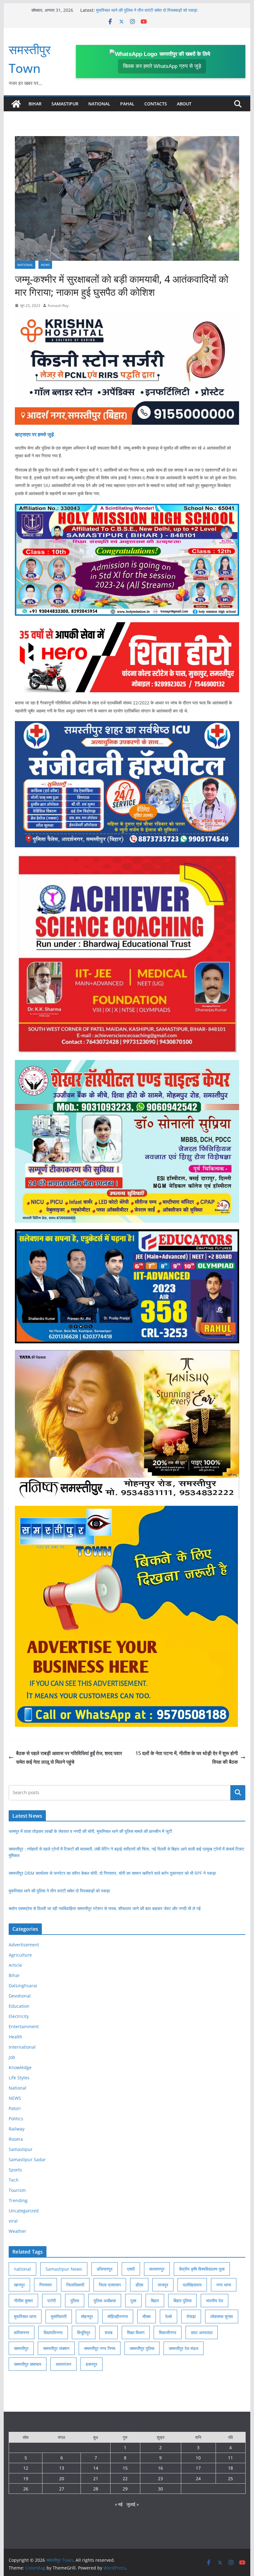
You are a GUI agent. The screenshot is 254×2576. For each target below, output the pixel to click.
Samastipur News (64, 2269)
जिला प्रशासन (110, 2285)
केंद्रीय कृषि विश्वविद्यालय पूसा (202, 2269)
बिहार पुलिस (182, 2301)
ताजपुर (163, 2285)
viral (13, 2221)
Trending (18, 2200)
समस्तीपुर (21, 2348)
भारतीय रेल (215, 2301)
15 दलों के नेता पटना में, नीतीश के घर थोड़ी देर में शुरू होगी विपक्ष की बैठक (187, 1758)
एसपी (131, 2269)
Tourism (17, 2190)
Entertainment (24, 2026)
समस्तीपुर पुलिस (142, 2348)
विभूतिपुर (84, 2332)
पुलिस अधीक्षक (105, 2301)
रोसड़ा (191, 2316)
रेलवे (169, 2316)
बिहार (155, 2301)
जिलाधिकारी (75, 2285)
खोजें (238, 1793)
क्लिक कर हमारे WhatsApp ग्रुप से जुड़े (162, 66)
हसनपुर (92, 2364)
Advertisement (24, 1945)
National (99, 104)
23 (160, 2478)
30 (160, 2489)
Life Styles (19, 2078)
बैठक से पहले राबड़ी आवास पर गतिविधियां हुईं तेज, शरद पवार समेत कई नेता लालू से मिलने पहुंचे (69, 1758)
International (22, 2047)
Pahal (127, 104)
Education (19, 2006)
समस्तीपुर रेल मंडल (184, 2348)
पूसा (133, 2301)
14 (96, 2468)
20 (62, 2478)
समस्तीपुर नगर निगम (100, 2348)
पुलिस (75, 2301)
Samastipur (65, 104)
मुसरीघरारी (59, 2316)
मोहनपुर (87, 2316)
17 (198, 2468)
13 (62, 2468)
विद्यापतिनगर (53, 2332)
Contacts (156, 104)
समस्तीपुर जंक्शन (56, 2348)
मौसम (147, 2316)
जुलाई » (133, 2504)
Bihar (35, 104)
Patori (15, 2108)
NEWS (45, 265)
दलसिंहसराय (192, 2285)
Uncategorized (24, 2211)
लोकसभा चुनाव (222, 2316)
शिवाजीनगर (168, 2332)
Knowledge (20, 2067)
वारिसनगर (22, 2332)
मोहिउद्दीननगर (118, 2316)
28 (96, 2489)
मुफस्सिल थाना (25, 2316)
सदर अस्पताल (202, 2332)
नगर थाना (224, 2285)
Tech (14, 2180)
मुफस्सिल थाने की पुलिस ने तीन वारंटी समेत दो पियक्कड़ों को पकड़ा (59, 1891)
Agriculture (20, 1955)
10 (198, 2458)
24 (198, 2478)
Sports (15, 2170)
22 (125, 2478)
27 (62, 2489)
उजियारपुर (105, 2269)
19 (26, 2478)
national (22, 2269)
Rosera (16, 2139)
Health (15, 2037)
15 (125, 2468)
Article (15, 1965)
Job (12, 2057)
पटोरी (52, 2301)
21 (96, 2478)
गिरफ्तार (46, 2285)
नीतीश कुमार (23, 2301)
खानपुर (19, 2285)
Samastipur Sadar (27, 2159)
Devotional (20, 1996)
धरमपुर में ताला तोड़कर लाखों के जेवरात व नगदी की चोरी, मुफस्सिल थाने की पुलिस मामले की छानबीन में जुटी (90, 1831)
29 (125, 2489)
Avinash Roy (58, 306)
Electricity (19, 2016)
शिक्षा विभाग (136, 2332)
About (184, 104)
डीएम (139, 2285)
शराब (109, 2332)
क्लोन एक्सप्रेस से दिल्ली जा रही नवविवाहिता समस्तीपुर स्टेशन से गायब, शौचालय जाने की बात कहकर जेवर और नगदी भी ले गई (105, 1908)
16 (160, 2468)
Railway (17, 2129)
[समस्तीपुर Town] (16, 104)
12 (26, 2468)
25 (230, 2478)
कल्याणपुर (157, 2269)
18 (230, 2468)
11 (230, 2458)
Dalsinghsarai (23, 1986)
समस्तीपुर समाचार (28, 2364)
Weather (18, 2231)
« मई (119, 2504)
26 (26, 2489)
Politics (16, 2119)
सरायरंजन (63, 2364)
